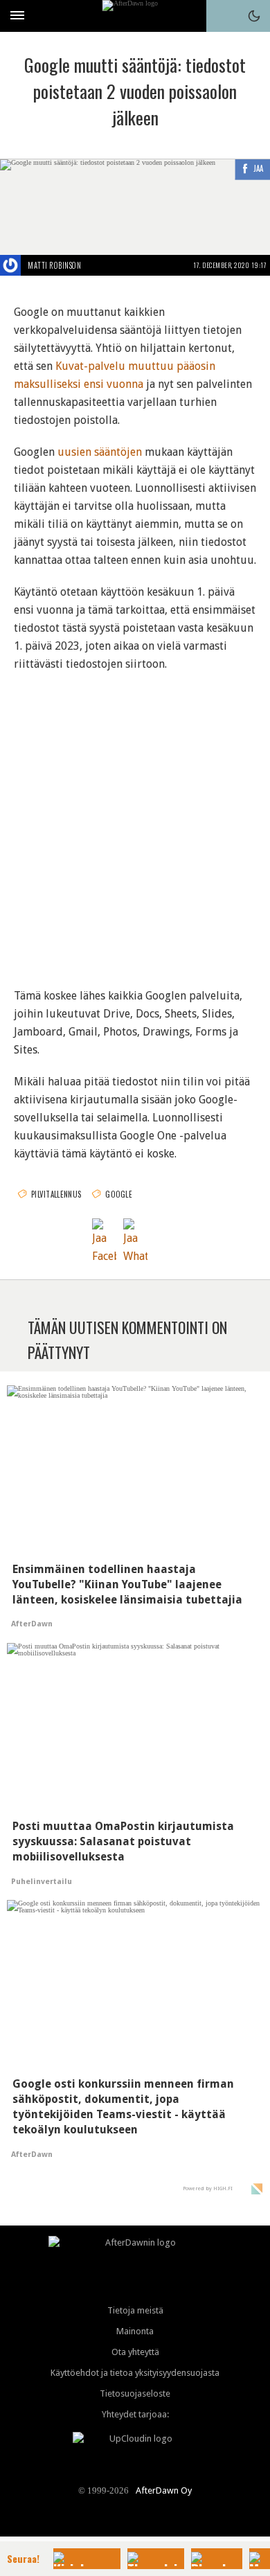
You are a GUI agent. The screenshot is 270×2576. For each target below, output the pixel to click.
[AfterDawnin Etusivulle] (135, 16)
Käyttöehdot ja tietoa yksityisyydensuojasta (135, 2373)
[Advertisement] (135, 821)
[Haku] (222, 16)
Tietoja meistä (135, 2310)
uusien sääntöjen (100, 452)
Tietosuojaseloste (135, 2393)
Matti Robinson (54, 265)
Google (119, 1194)
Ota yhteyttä (135, 2352)
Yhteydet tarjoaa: (135, 2414)
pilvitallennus (56, 1194)
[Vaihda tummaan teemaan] (254, 16)
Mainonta (135, 2331)
